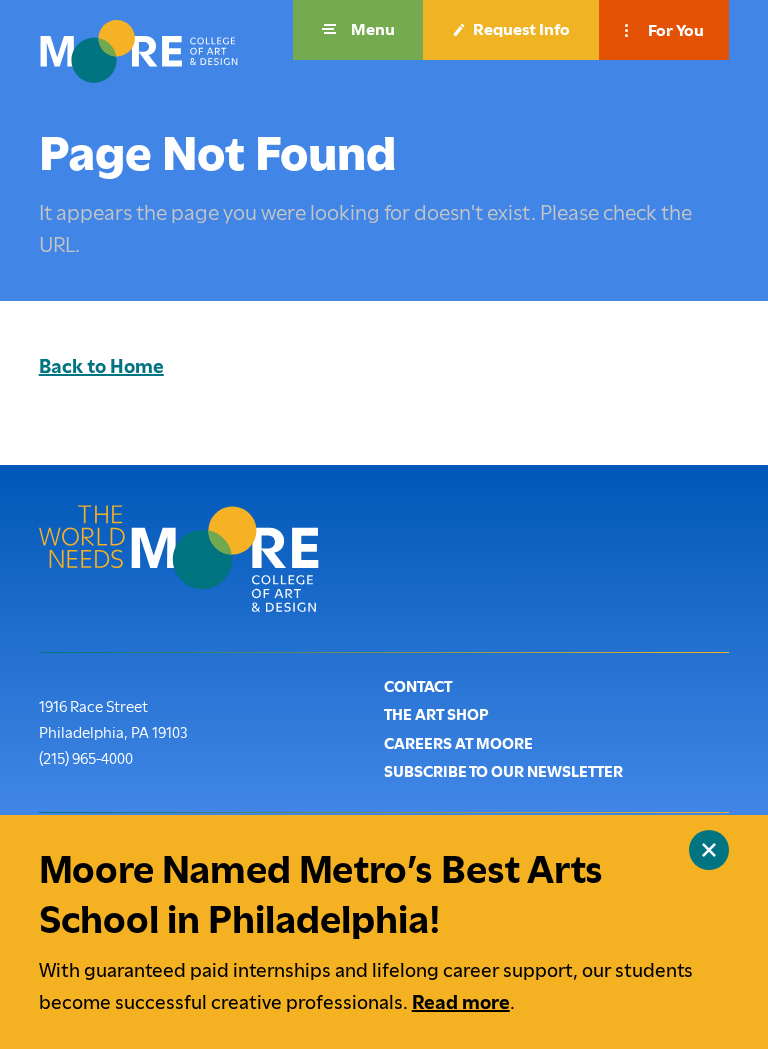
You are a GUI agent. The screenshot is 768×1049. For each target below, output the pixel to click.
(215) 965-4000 (86, 758)
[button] (358, 30)
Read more (461, 1002)
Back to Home (101, 366)
